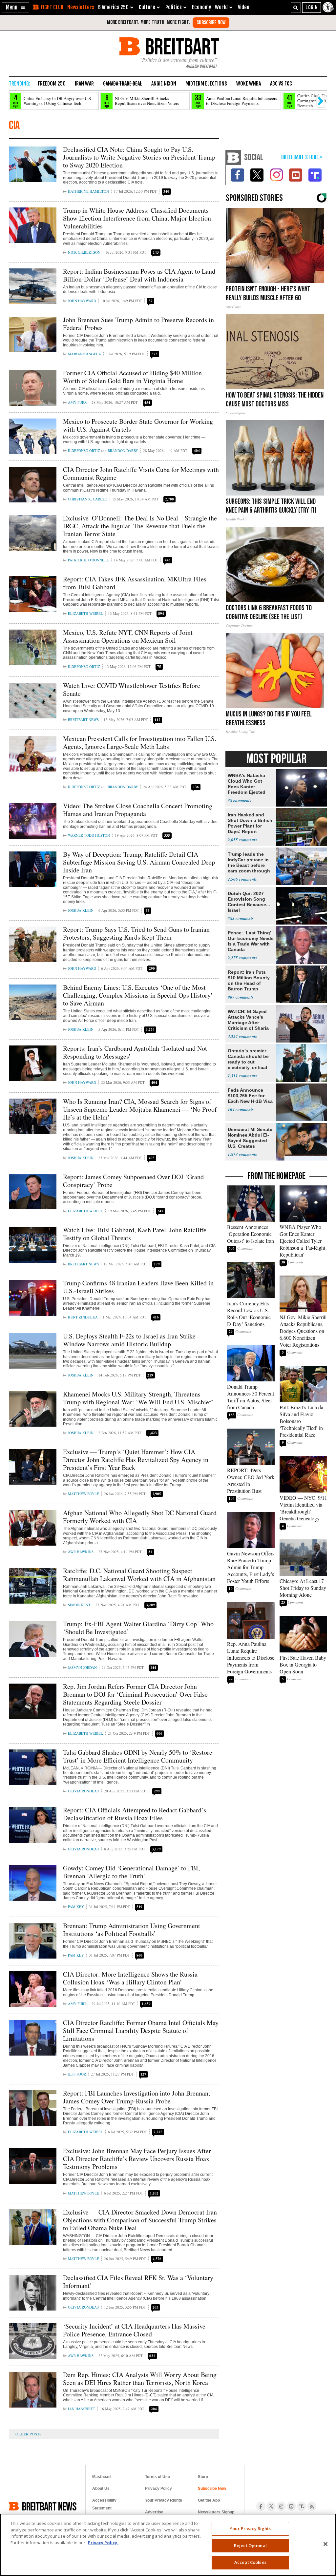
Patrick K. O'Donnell (88, 560)
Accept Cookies (250, 2562)
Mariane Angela (84, 354)
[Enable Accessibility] (328, 7)
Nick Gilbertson (84, 252)
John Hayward (82, 301)
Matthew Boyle (84, 1494)
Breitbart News (83, 720)
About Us (101, 2488)
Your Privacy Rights (250, 2528)
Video (244, 7)
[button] (15, 7)
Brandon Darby (123, 450)
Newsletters (81, 7)
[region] (168, 2545)
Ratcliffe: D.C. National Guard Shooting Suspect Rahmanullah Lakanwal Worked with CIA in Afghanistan (139, 1575)
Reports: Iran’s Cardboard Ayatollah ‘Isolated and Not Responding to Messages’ (135, 1052)
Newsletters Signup (216, 2512)
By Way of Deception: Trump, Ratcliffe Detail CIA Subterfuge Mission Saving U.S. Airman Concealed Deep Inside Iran (139, 862)
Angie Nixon (164, 84)
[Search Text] (296, 8)
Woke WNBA (249, 84)
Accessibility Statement (104, 2504)
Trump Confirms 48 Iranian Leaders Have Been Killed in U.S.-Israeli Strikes (138, 1287)
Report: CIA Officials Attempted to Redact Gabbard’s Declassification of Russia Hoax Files (135, 1814)
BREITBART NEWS (49, 2506)
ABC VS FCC (281, 84)
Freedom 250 (52, 84)
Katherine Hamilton (88, 191)
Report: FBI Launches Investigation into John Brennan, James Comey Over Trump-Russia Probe (136, 2097)
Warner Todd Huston (89, 835)
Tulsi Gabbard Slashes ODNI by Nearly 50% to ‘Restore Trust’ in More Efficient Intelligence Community (138, 1756)
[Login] (312, 8)
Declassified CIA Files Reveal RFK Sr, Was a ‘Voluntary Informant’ (138, 2282)
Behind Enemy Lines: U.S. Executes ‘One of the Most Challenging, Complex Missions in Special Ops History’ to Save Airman (138, 995)
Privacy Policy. (103, 2543)
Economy (201, 7)
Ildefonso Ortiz (84, 450)
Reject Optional (250, 2546)
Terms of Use (157, 2477)
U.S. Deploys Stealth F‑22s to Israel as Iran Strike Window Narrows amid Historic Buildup (129, 1340)
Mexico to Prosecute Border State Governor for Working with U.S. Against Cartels (138, 425)
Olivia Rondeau (84, 1791)
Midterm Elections (206, 84)
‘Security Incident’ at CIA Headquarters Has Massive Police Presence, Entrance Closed (134, 2330)
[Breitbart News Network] (233, 157)
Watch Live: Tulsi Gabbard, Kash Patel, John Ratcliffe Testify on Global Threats (135, 1234)
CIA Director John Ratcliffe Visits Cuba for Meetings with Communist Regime (141, 473)
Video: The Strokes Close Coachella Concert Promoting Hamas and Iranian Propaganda (138, 810)
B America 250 (113, 7)
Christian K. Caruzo (88, 499)
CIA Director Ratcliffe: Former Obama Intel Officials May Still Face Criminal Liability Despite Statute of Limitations (141, 2030)
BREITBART (181, 46)
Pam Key (76, 1907)
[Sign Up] (211, 23)
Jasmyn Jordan (82, 1667)
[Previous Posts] (33, 2434)
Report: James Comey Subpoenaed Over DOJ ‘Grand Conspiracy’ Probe (133, 1181)
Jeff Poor (77, 2074)
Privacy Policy (158, 2488)
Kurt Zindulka (83, 1317)
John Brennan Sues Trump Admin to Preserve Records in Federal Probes (138, 324)
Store (203, 2477)
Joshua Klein (81, 910)
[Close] (325, 2544)
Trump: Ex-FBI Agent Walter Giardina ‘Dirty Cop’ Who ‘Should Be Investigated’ (138, 1628)
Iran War (84, 84)
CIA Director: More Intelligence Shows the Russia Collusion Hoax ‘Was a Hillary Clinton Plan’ (130, 1978)
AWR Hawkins (81, 1552)
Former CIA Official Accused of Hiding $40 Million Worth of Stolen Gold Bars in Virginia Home (132, 377)
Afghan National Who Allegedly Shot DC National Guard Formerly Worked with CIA (140, 1517)
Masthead (101, 2477)
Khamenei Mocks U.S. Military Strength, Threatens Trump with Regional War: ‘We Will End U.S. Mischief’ (138, 1398)
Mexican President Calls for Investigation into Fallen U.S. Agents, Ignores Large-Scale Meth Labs (140, 742)
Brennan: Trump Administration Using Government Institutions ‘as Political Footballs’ (132, 1930)
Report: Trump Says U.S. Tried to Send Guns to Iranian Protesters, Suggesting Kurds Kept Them (136, 933)
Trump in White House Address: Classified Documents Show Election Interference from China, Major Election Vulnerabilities (137, 218)
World (221, 7)
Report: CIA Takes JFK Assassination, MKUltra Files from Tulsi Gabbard (135, 583)
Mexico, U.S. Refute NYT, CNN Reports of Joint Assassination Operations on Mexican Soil (128, 636)
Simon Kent (79, 1605)
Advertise (154, 2512)
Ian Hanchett (82, 2409)
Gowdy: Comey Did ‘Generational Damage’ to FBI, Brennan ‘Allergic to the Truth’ (131, 1872)
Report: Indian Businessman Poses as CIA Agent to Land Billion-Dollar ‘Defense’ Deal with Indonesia (139, 275)
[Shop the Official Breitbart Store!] (302, 157)
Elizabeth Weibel (85, 613)
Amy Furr (77, 402)
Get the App (209, 2500)
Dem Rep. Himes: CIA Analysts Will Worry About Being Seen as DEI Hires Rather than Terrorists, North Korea (140, 2379)
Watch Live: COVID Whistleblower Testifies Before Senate (132, 689)
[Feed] (312, 2506)
